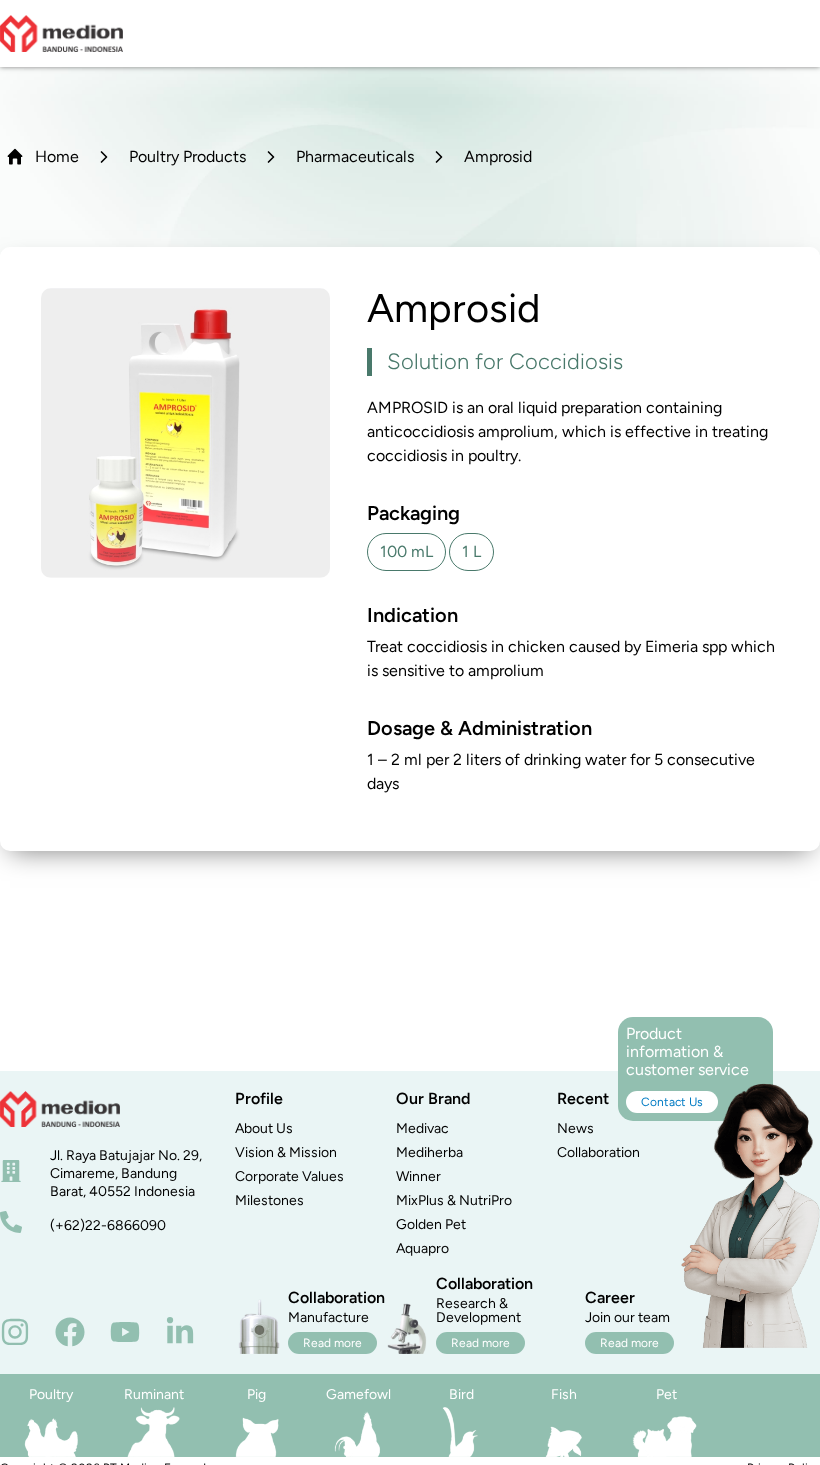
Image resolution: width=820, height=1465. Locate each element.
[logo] (61, 33)
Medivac (422, 1128)
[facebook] (70, 1332)
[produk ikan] (564, 1432)
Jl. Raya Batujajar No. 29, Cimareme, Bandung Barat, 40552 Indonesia (126, 1173)
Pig (256, 1394)
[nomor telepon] (11, 1222)
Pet (666, 1394)
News (575, 1128)
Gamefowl (358, 1394)
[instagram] (15, 1332)
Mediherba (429, 1152)
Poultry (51, 1394)
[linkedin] (180, 1332)
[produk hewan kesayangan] (666, 1432)
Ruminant (154, 1394)
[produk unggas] (51, 1432)
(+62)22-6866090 (108, 1225)
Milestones (269, 1200)
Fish (564, 1394)
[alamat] (11, 1171)
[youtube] (125, 1332)
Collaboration (598, 1152)
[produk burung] (461, 1432)
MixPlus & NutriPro (454, 1200)
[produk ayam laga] (359, 1432)
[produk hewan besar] (154, 1432)
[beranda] (60, 1109)
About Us (264, 1128)
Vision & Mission (286, 1152)
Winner (418, 1176)
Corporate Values (289, 1176)
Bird (461, 1394)
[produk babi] (256, 1432)
